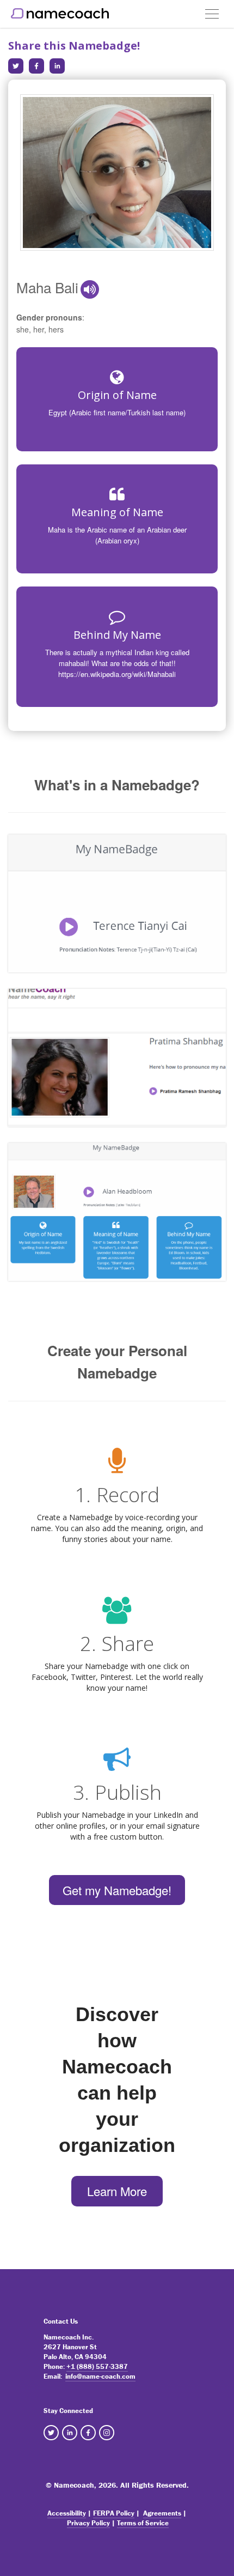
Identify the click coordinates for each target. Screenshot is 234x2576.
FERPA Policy (114, 2513)
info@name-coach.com (100, 2376)
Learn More (117, 2191)
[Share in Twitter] (16, 66)
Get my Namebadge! (117, 1890)
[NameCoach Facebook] (88, 2433)
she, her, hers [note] (40, 329)
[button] (90, 289)
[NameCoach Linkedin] (70, 2433)
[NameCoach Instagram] (107, 2433)
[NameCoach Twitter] (51, 2433)
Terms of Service (143, 2523)
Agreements (162, 2513)
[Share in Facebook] (36, 66)
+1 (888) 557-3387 (97, 2366)
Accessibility (67, 2513)
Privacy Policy (88, 2523)
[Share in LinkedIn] (57, 66)
